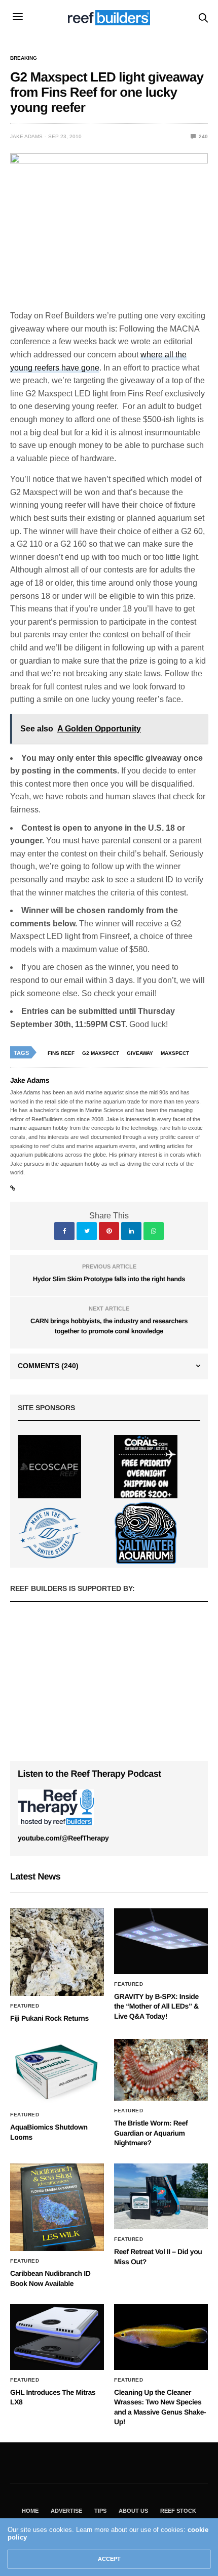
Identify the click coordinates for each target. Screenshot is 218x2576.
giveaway (140, 1053)
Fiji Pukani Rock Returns (49, 2018)
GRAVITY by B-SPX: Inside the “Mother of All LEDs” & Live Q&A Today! (156, 2006)
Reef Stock (178, 2511)
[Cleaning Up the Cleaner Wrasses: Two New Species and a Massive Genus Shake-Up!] (161, 2337)
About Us (133, 2511)
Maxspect (175, 1053)
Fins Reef (61, 1053)
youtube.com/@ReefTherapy (63, 1838)
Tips (100, 2511)
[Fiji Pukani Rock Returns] (57, 1952)
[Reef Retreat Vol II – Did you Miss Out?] (161, 2196)
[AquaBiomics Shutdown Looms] (57, 2072)
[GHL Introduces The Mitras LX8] (57, 2337)
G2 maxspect (101, 1053)
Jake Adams (26, 136)
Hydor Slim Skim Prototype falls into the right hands (109, 1279)
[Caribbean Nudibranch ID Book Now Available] (57, 2207)
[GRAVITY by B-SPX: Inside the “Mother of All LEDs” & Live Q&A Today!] (161, 1941)
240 (203, 136)
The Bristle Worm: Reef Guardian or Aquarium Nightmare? (151, 2133)
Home (30, 2511)
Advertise (66, 2511)
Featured (25, 2006)
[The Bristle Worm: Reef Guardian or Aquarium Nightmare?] (161, 2070)
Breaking (24, 58)
